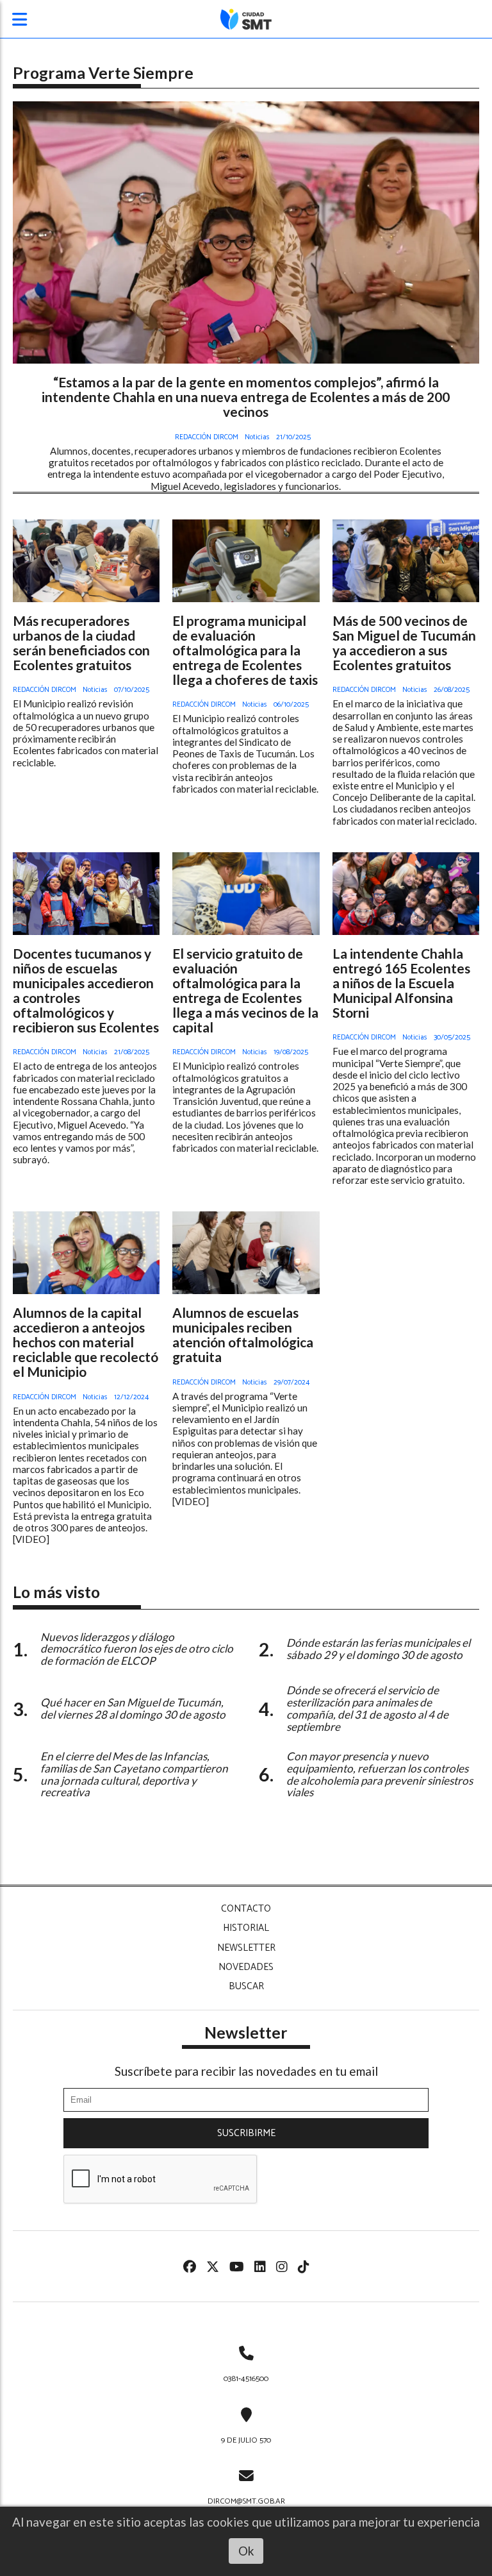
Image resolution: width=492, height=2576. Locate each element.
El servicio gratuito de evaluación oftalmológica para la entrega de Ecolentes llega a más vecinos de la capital (245, 990)
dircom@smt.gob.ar (246, 2501)
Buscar (246, 1986)
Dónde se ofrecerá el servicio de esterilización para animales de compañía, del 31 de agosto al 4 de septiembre (367, 1708)
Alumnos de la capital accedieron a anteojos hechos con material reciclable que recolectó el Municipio (86, 1342)
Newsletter (246, 1948)
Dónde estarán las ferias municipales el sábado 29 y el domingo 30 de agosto (378, 1649)
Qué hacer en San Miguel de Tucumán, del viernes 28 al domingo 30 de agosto (133, 1708)
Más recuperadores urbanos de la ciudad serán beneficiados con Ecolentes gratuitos (81, 643)
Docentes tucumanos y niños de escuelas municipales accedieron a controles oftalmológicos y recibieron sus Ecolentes (86, 990)
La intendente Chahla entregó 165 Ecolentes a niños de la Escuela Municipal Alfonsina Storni (401, 983)
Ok (246, 2551)
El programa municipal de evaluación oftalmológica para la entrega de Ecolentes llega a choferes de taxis (245, 650)
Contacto (246, 1909)
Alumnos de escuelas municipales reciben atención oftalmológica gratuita (243, 1334)
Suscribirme (246, 2133)
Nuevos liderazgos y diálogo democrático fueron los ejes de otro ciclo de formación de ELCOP (137, 1649)
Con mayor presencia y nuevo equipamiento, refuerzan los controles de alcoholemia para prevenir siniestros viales (380, 1774)
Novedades (246, 1967)
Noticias (257, 437)
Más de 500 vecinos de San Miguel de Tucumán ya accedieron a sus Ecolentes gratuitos (404, 643)
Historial (246, 1928)
